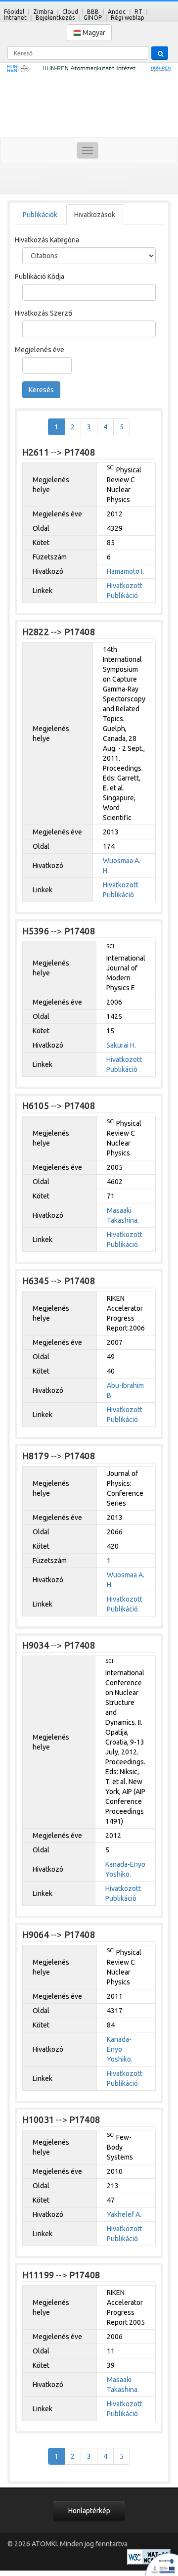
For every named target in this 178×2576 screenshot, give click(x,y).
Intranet (15, 18)
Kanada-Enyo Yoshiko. (120, 2049)
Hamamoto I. (125, 571)
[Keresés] (160, 53)
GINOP (93, 18)
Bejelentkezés (55, 18)
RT (138, 12)
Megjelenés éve (40, 350)
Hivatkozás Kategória (47, 240)
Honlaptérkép (89, 2511)
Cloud (70, 12)
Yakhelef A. (124, 2214)
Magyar (93, 33)
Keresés (41, 390)
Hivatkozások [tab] (95, 215)
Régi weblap (128, 18)
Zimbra (43, 12)
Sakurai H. (121, 1045)
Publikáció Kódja (40, 276)
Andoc (117, 12)
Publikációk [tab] (40, 215)
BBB (93, 12)
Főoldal (14, 12)
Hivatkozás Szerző (44, 313)
